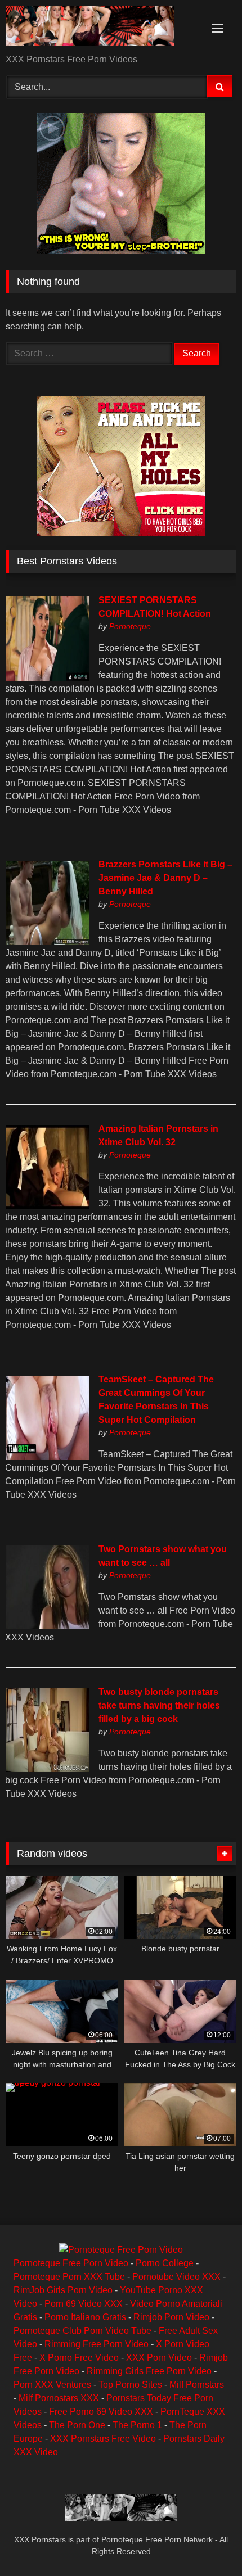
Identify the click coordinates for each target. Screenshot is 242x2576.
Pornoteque (130, 626)
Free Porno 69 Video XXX (101, 2412)
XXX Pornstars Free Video (103, 2439)
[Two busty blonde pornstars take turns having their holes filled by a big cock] (47, 1769)
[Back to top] (207, 2543)
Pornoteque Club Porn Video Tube (82, 2331)
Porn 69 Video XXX (84, 2304)
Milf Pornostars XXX (59, 2398)
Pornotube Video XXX (176, 2277)
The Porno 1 (137, 2425)
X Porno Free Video (79, 2358)
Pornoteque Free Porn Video (71, 2263)
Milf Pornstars (197, 2385)
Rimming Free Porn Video (97, 2344)
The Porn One (77, 2425)
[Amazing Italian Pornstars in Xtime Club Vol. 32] (47, 1206)
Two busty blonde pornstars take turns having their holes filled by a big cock (159, 1705)
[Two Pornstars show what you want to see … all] (47, 1626)
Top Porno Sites (130, 2385)
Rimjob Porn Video (171, 2317)
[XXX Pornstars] (99, 28)
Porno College (165, 2263)
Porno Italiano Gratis (85, 2317)
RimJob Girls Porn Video (63, 2290)
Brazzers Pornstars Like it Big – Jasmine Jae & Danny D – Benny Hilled (165, 878)
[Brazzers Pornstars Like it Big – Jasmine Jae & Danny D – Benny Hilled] (47, 942)
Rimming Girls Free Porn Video (149, 2371)
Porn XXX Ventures (52, 2385)
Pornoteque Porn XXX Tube (69, 2277)
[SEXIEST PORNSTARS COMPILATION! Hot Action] (47, 678)
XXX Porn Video (159, 2358)
